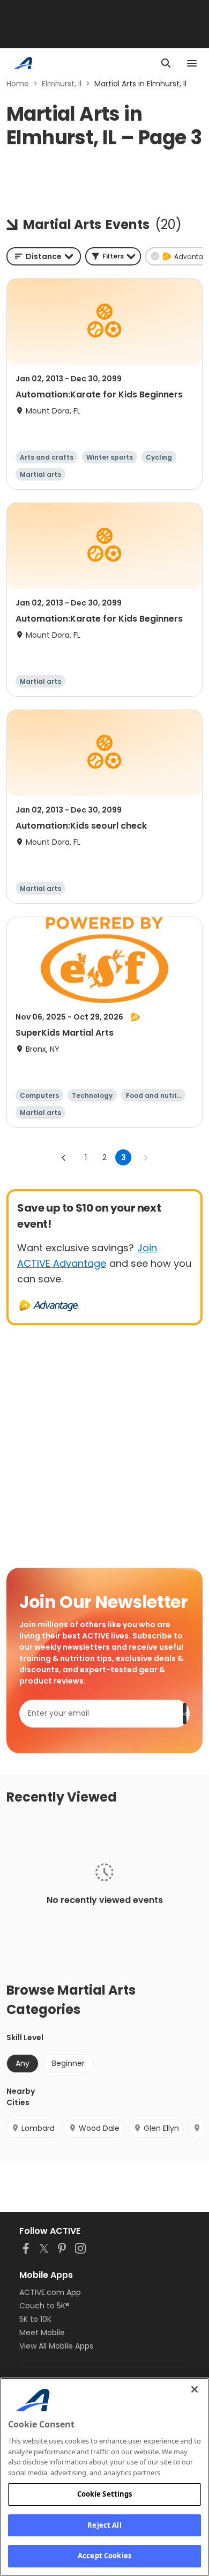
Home (18, 84)
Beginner (68, 2063)
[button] (113, 256)
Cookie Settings (105, 2494)
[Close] (195, 2389)
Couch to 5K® (44, 2306)
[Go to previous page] (64, 1157)
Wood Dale (99, 2128)
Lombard (38, 2128)
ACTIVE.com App (50, 2292)
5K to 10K (35, 2319)
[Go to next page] (145, 1157)
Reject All (104, 2525)
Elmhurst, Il (62, 84)
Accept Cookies (104, 2556)
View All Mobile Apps (56, 2346)
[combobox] (44, 256)
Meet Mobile (42, 2333)
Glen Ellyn (161, 2128)
